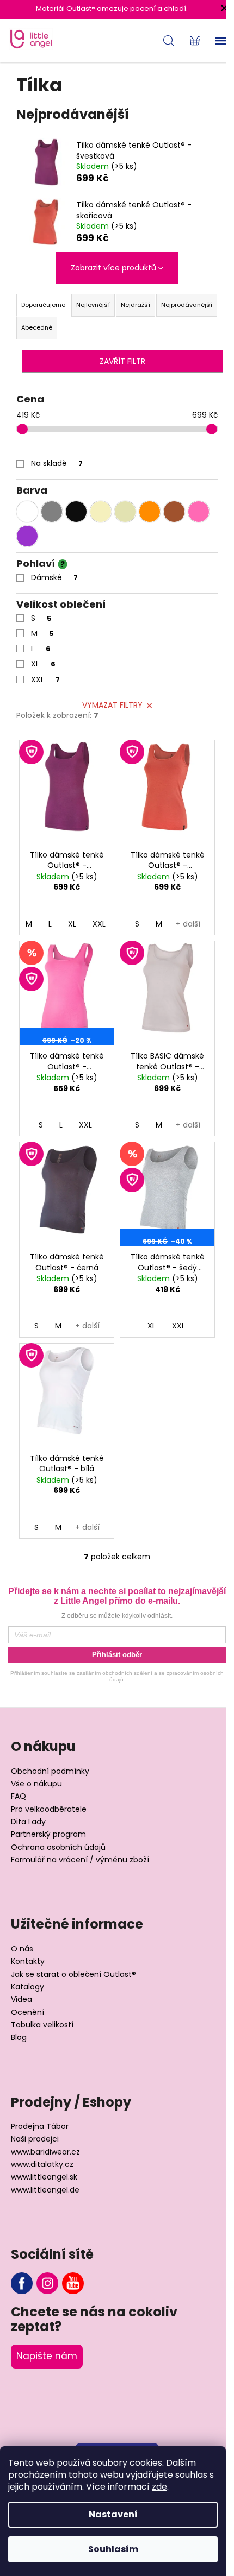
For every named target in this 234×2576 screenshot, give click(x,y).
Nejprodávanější (187, 305)
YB (73, 2283)
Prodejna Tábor (40, 2127)
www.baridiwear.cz (45, 2152)
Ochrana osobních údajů (58, 1847)
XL (43, 664)
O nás (22, 1949)
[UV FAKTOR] (67, 792)
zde (159, 2487)
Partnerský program (48, 1834)
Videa (21, 1999)
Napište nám (47, 2356)
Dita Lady (28, 1822)
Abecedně (37, 327)
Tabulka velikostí (42, 2025)
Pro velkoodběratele (49, 1809)
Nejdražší (136, 305)
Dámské (54, 577)
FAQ (19, 1796)
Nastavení (113, 2514)
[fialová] (27, 536)
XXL (45, 679)
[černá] (76, 512)
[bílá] (27, 512)
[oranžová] (150, 512)
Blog (19, 2038)
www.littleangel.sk (44, 2177)
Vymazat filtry (112, 705)
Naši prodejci (35, 2139)
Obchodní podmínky (50, 1771)
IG (47, 2283)
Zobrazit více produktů (113, 268)
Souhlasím (113, 2549)
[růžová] (199, 512)
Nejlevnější (93, 305)
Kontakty (28, 1961)
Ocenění (27, 2013)
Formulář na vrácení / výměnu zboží (80, 1860)
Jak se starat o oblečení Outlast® (73, 1974)
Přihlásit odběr (117, 1655)
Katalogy (27, 1987)
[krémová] (101, 512)
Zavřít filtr (122, 361)
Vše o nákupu (36, 1784)
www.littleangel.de (45, 2190)
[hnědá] (174, 512)
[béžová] (125, 512)
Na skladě (57, 463)
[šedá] (52, 512)
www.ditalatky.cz (42, 2165)
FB (22, 2283)
